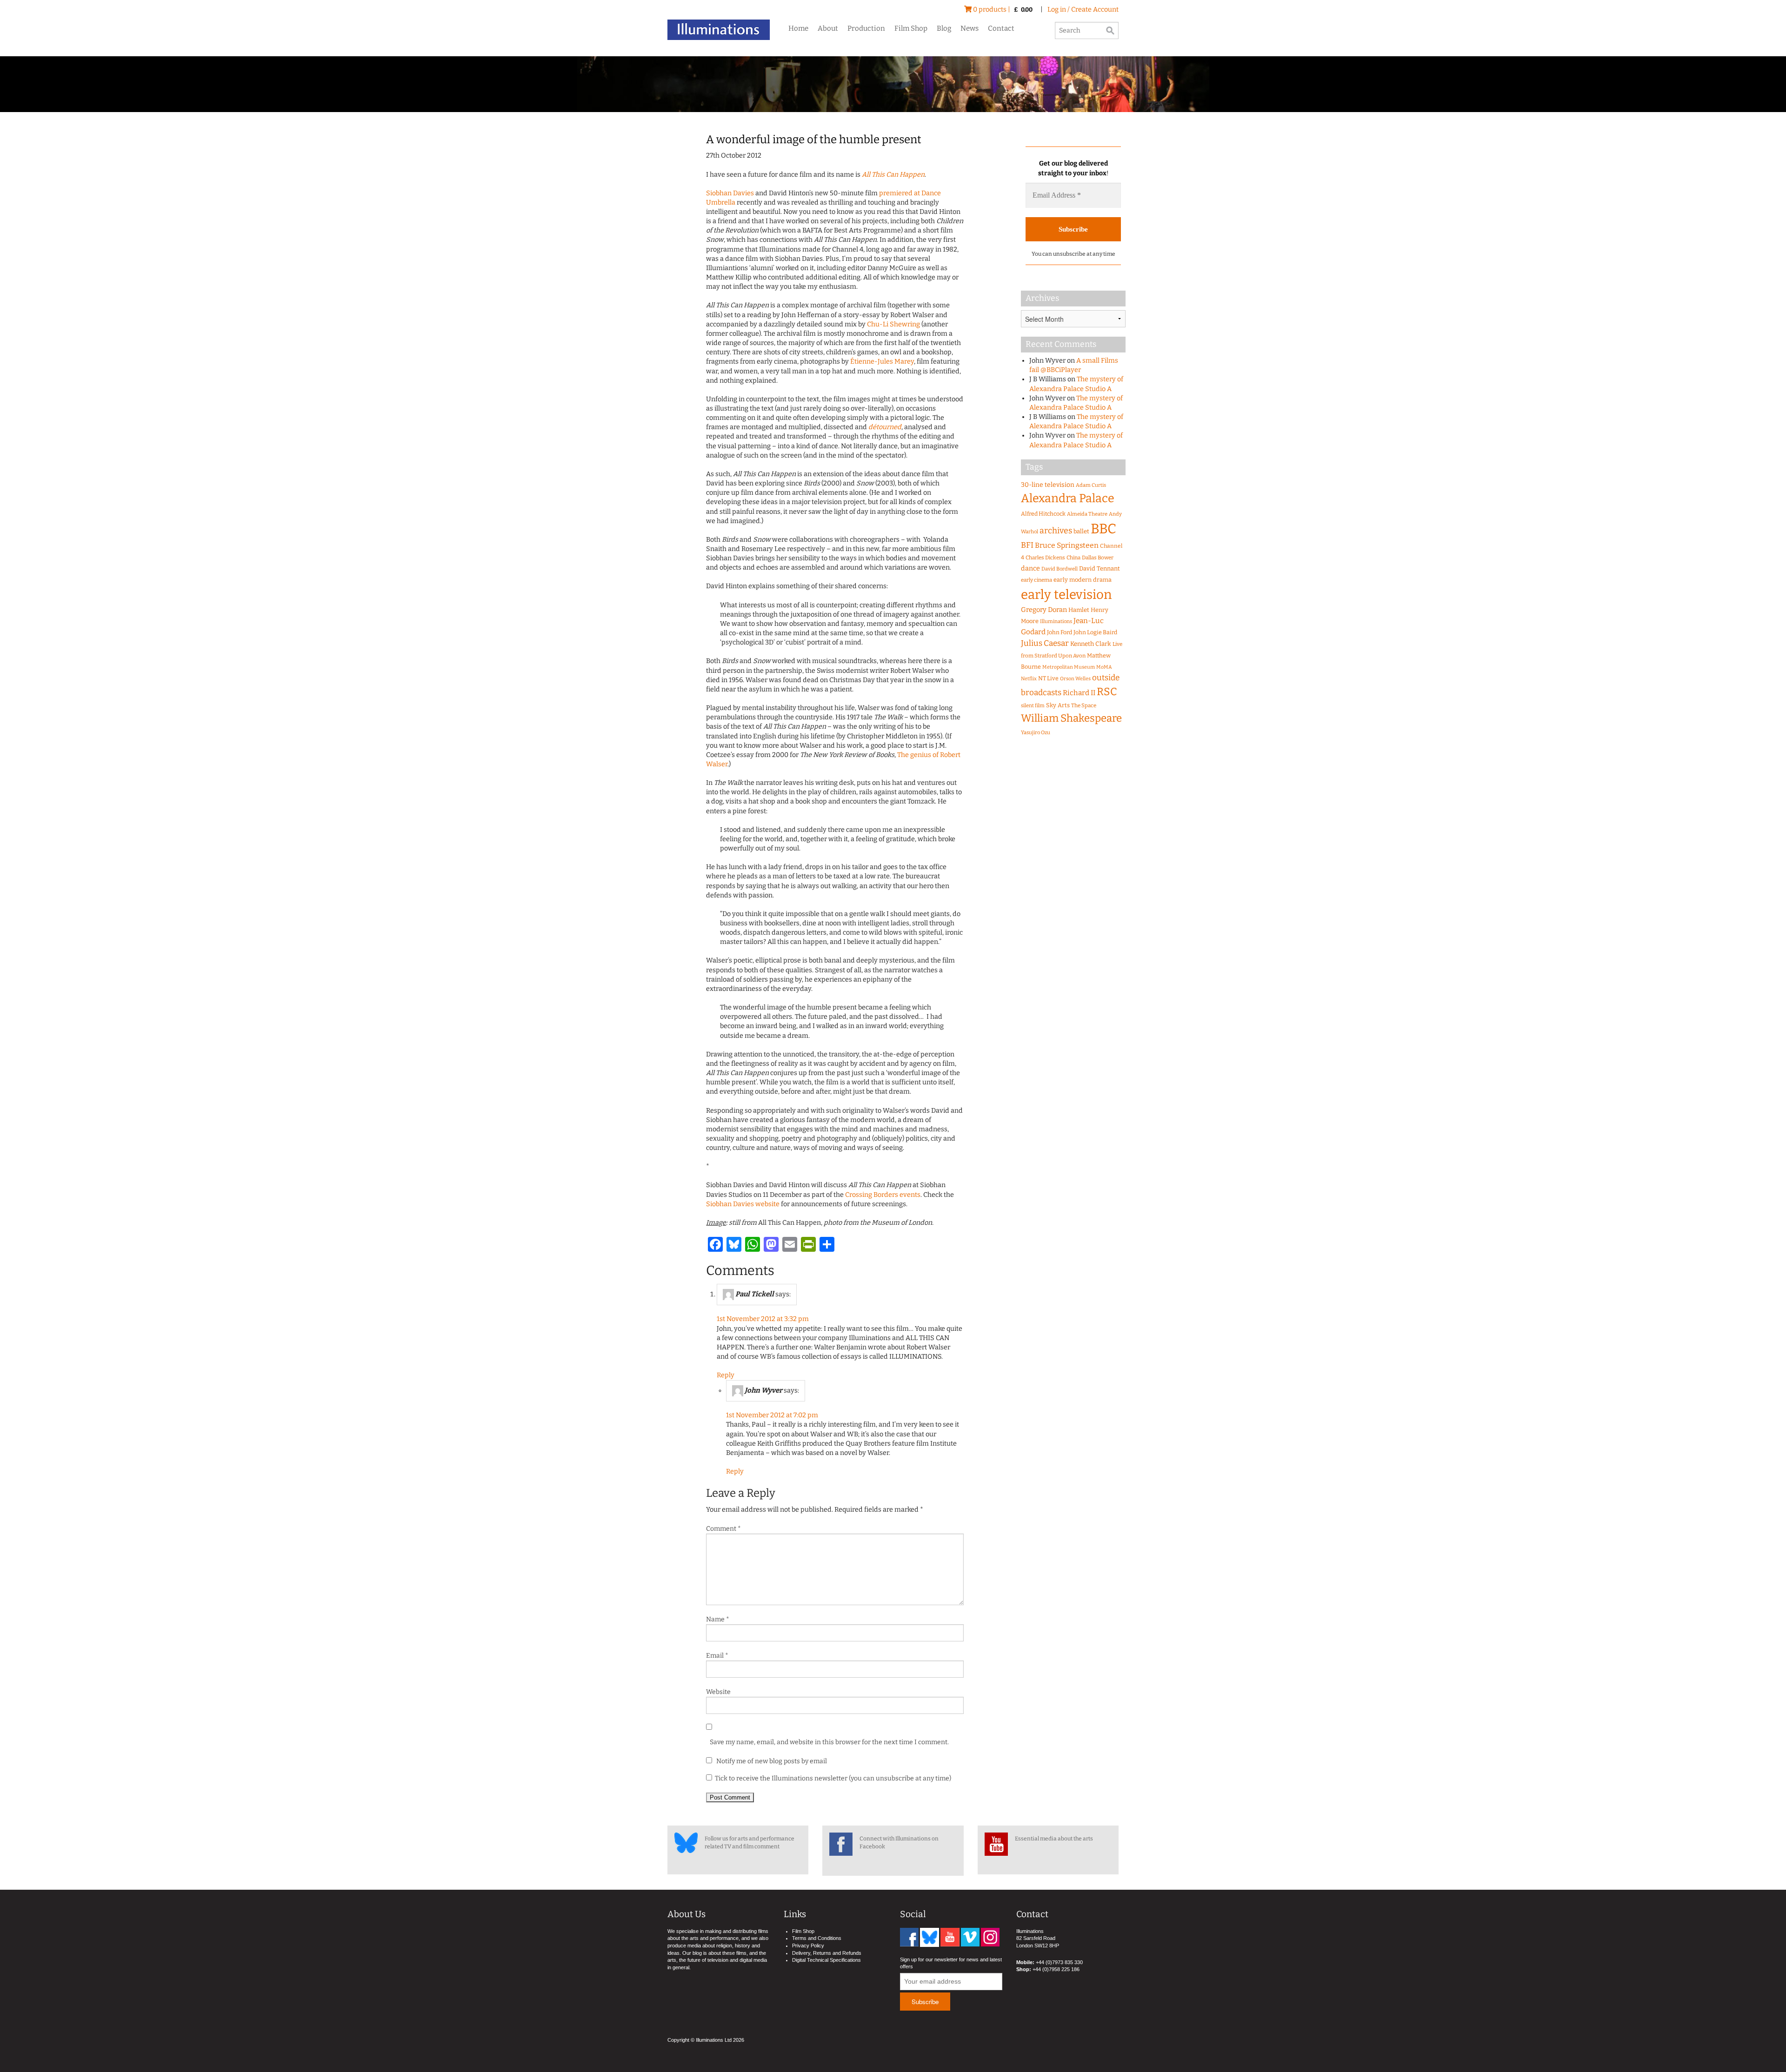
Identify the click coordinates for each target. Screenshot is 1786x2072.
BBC (1103, 529)
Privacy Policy (808, 1946)
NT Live (1048, 678)
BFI (1027, 545)
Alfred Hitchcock (1043, 514)
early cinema (1036, 580)
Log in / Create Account (1083, 10)
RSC (1107, 692)
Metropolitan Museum (1069, 667)
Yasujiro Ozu (1036, 733)
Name (718, 1619)
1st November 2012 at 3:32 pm (763, 1319)
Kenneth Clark (1091, 644)
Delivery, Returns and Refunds (827, 1953)
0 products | (1002, 10)
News (970, 28)
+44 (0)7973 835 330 (1059, 1962)
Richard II (1079, 693)
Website (718, 1692)
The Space (1084, 705)
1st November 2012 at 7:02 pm (772, 1415)
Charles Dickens (1045, 558)
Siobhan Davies (730, 193)
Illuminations (1056, 621)
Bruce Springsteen (1067, 545)
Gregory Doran (1044, 610)
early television (1066, 594)
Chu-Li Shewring (893, 324)
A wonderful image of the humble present (814, 139)
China (1073, 558)
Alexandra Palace (1068, 498)
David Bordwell (1060, 569)
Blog (944, 28)
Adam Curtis (1091, 485)
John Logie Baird (1095, 632)
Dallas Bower (1098, 558)
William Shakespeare (1071, 718)
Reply (726, 1375)
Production (866, 28)
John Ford (1060, 632)
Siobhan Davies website (743, 1204)
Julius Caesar (1045, 643)
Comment (723, 1529)
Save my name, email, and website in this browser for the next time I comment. (829, 1742)
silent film (1033, 706)
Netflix (1029, 679)
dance (1030, 568)
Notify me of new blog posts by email (771, 1761)
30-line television (1048, 485)
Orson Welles (1075, 679)
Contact (1001, 28)
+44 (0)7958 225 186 (1056, 1969)
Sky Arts (1058, 705)
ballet (1081, 531)
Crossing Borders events (883, 1195)
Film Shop (911, 28)
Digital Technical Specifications (826, 1960)
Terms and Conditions (817, 1938)
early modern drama (1083, 580)
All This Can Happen (893, 175)
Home (798, 28)
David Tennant (1100, 568)
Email (717, 1656)
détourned (885, 427)
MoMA (1104, 667)
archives (1056, 531)
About (828, 28)
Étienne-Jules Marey (882, 362)
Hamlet (1079, 610)
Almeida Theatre (1087, 514)
